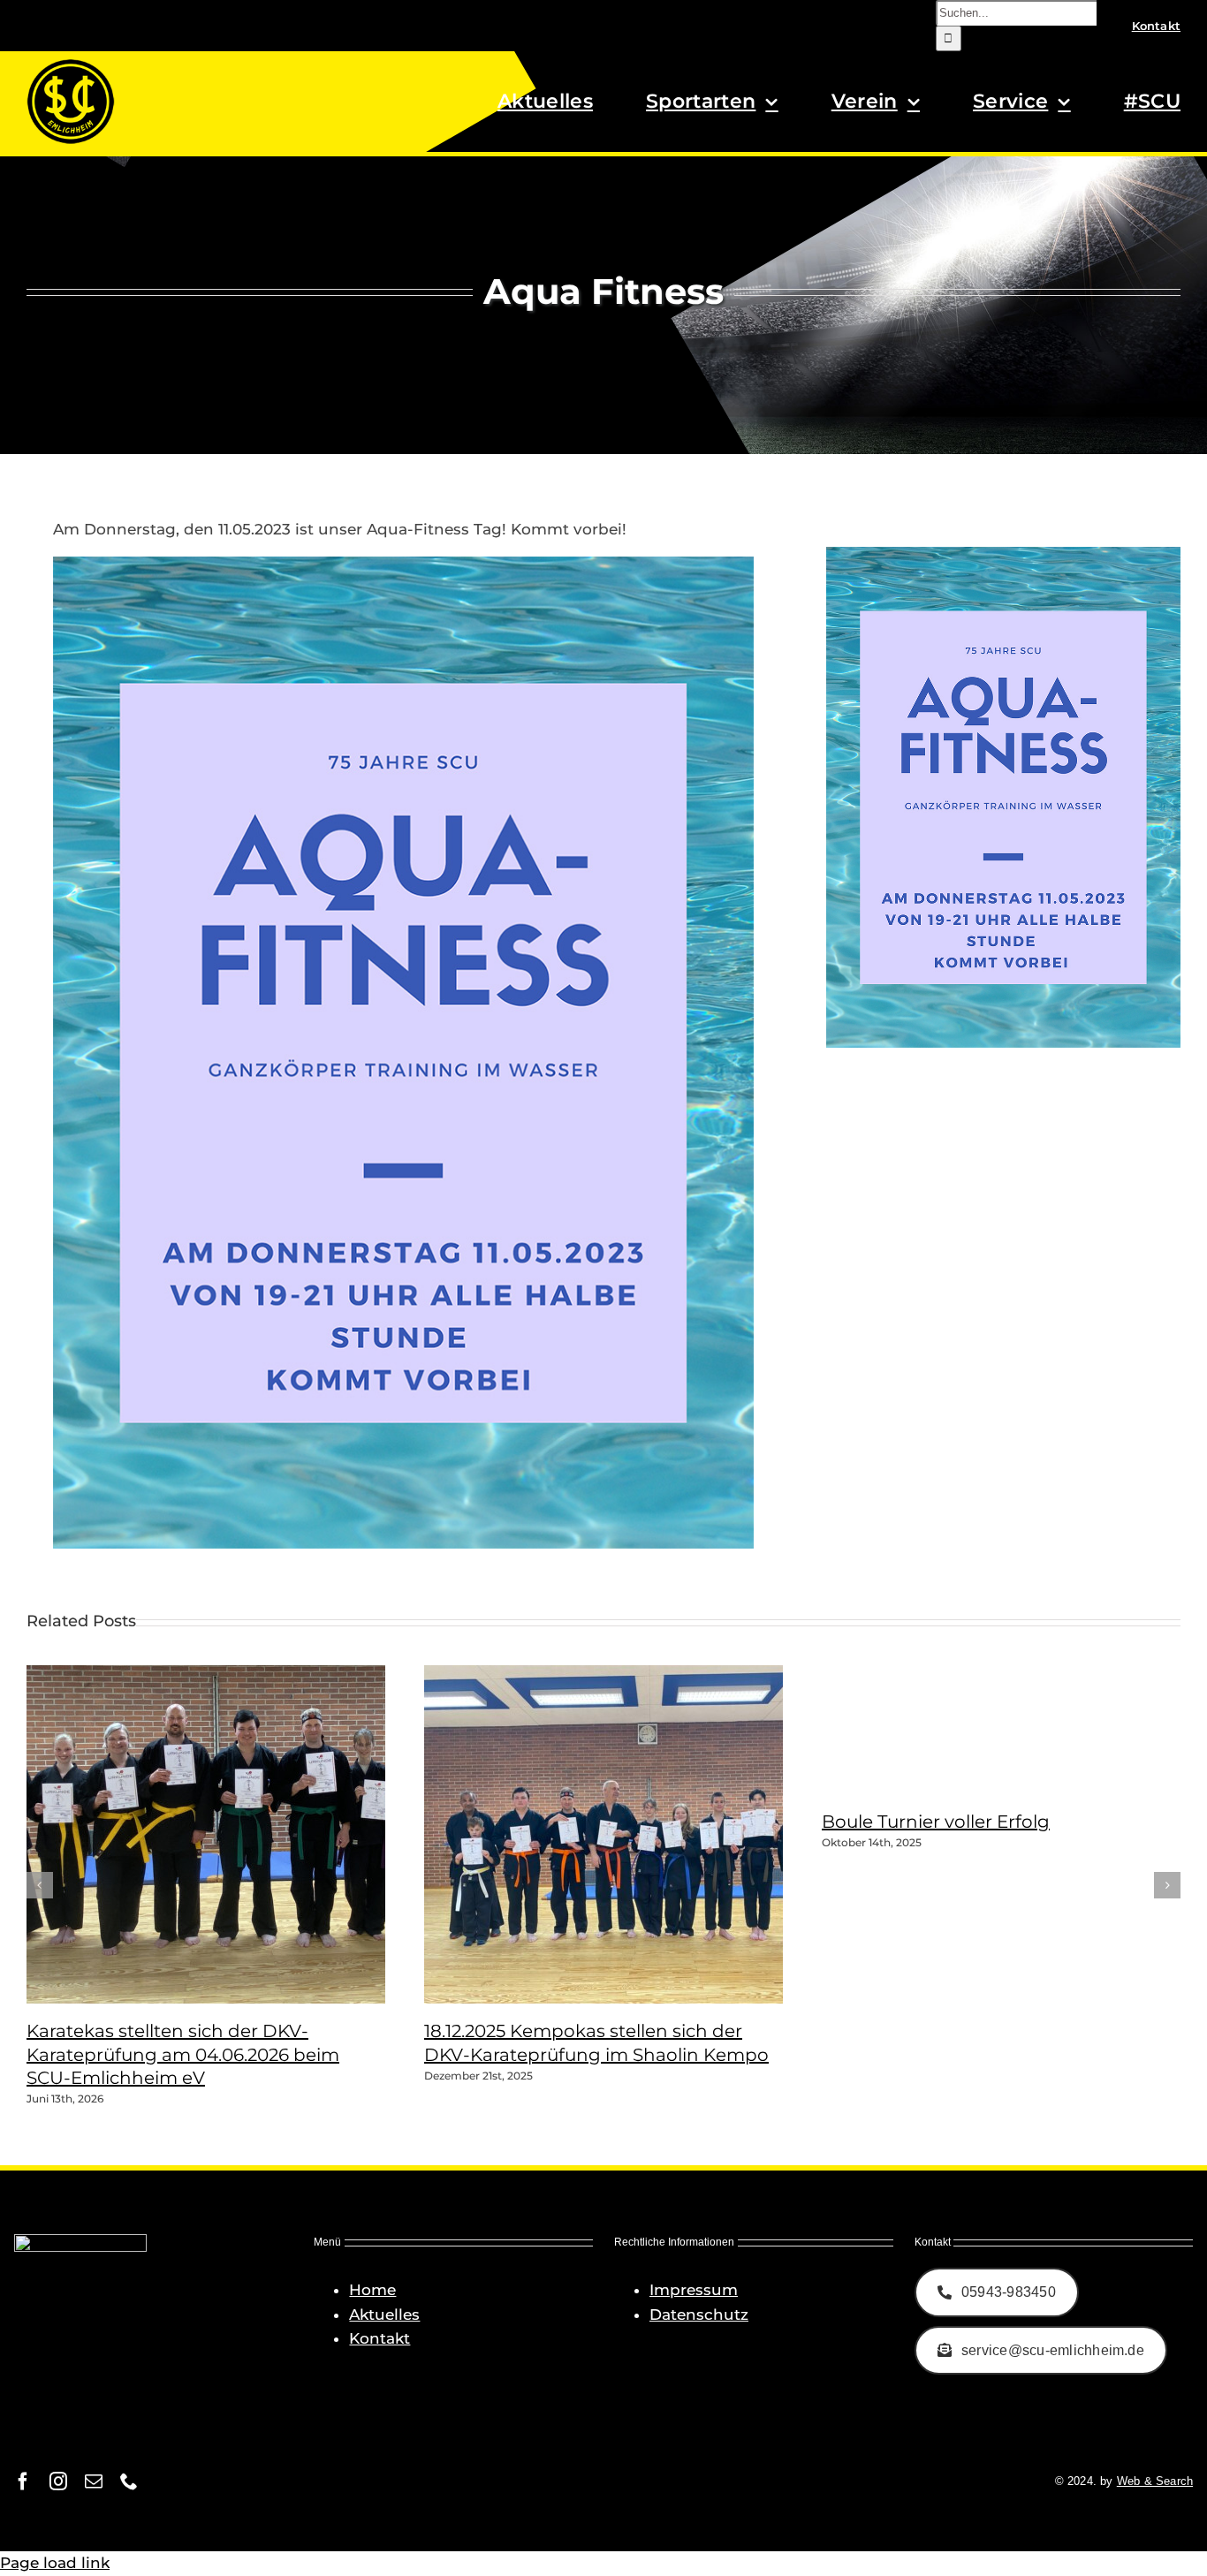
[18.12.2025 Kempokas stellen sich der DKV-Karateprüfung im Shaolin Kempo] (645, 1998)
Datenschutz (699, 2315)
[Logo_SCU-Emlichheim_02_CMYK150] (71, 64)
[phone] (129, 2481)
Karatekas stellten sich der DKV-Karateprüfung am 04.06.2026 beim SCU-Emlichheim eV (183, 2054)
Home (372, 2290)
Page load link (55, 2563)
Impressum (694, 2290)
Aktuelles (384, 2315)
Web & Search (1155, 2481)
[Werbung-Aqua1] (403, 564)
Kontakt (380, 2338)
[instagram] (58, 2481)
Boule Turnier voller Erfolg (936, 1822)
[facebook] (23, 2481)
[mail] (94, 2481)
